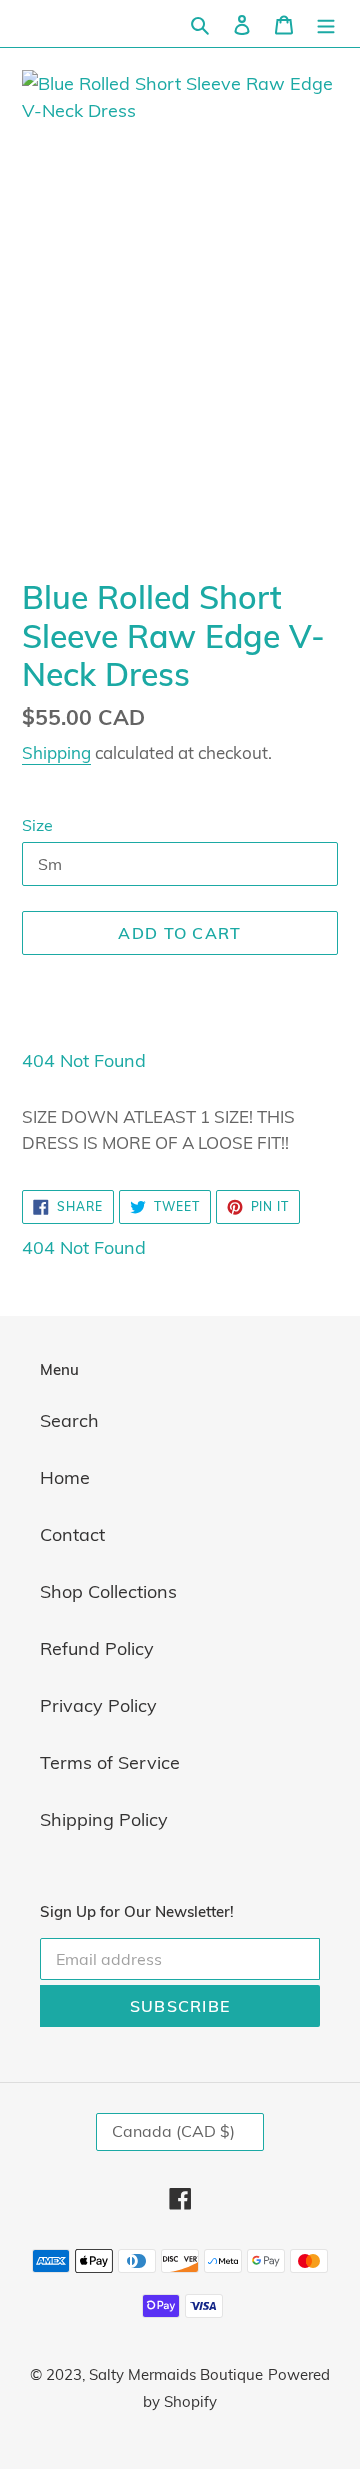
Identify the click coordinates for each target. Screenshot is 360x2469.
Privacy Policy (98, 1705)
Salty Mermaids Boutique (176, 2374)
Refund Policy (97, 1648)
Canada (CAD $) (173, 2131)
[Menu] (326, 23)
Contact (72, 1534)
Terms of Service (110, 1762)
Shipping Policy (104, 1819)
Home (65, 1477)
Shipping (56, 752)
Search (69, 1420)
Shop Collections (108, 1591)
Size (37, 825)
